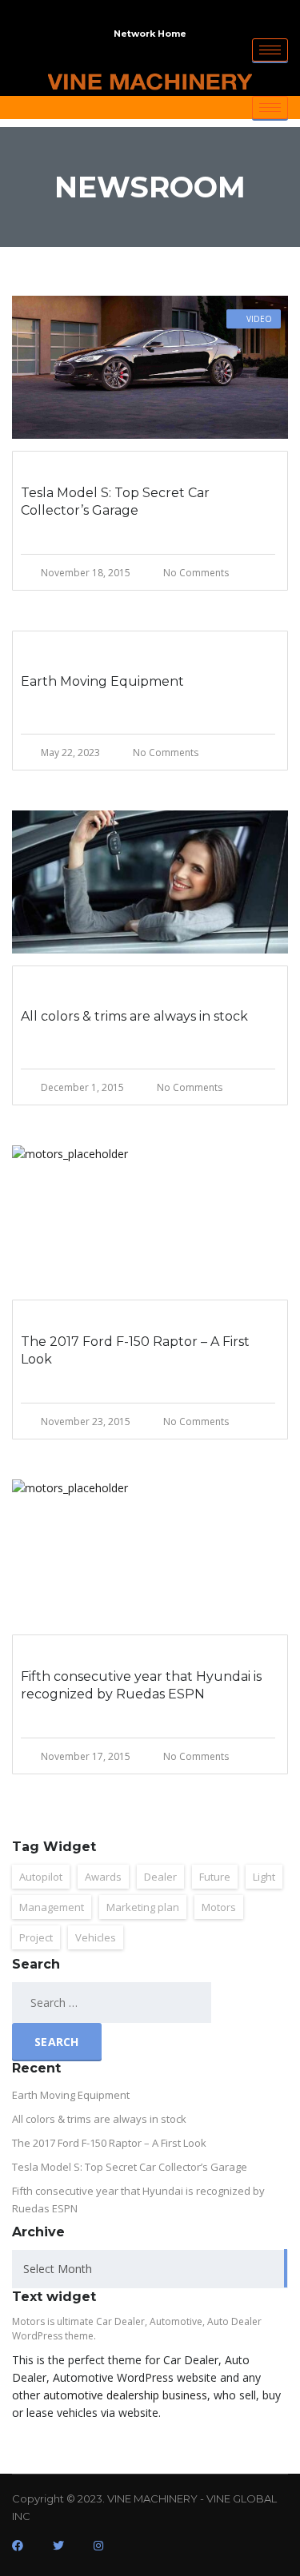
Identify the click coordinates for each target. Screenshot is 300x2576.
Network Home (150, 34)
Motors (219, 1907)
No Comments (196, 573)
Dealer (160, 1877)
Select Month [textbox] (58, 2269)
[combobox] (150, 2269)
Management (52, 1907)
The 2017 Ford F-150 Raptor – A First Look (109, 2143)
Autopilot (41, 1877)
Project (36, 1937)
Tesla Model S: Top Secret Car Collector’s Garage (130, 2167)
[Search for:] (93, 2003)
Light (264, 1877)
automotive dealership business (125, 2395)
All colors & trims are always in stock (99, 2119)
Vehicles (96, 1937)
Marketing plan (143, 1907)
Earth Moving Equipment (71, 2095)
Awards (103, 1877)
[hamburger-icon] (270, 50)
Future (215, 1877)
